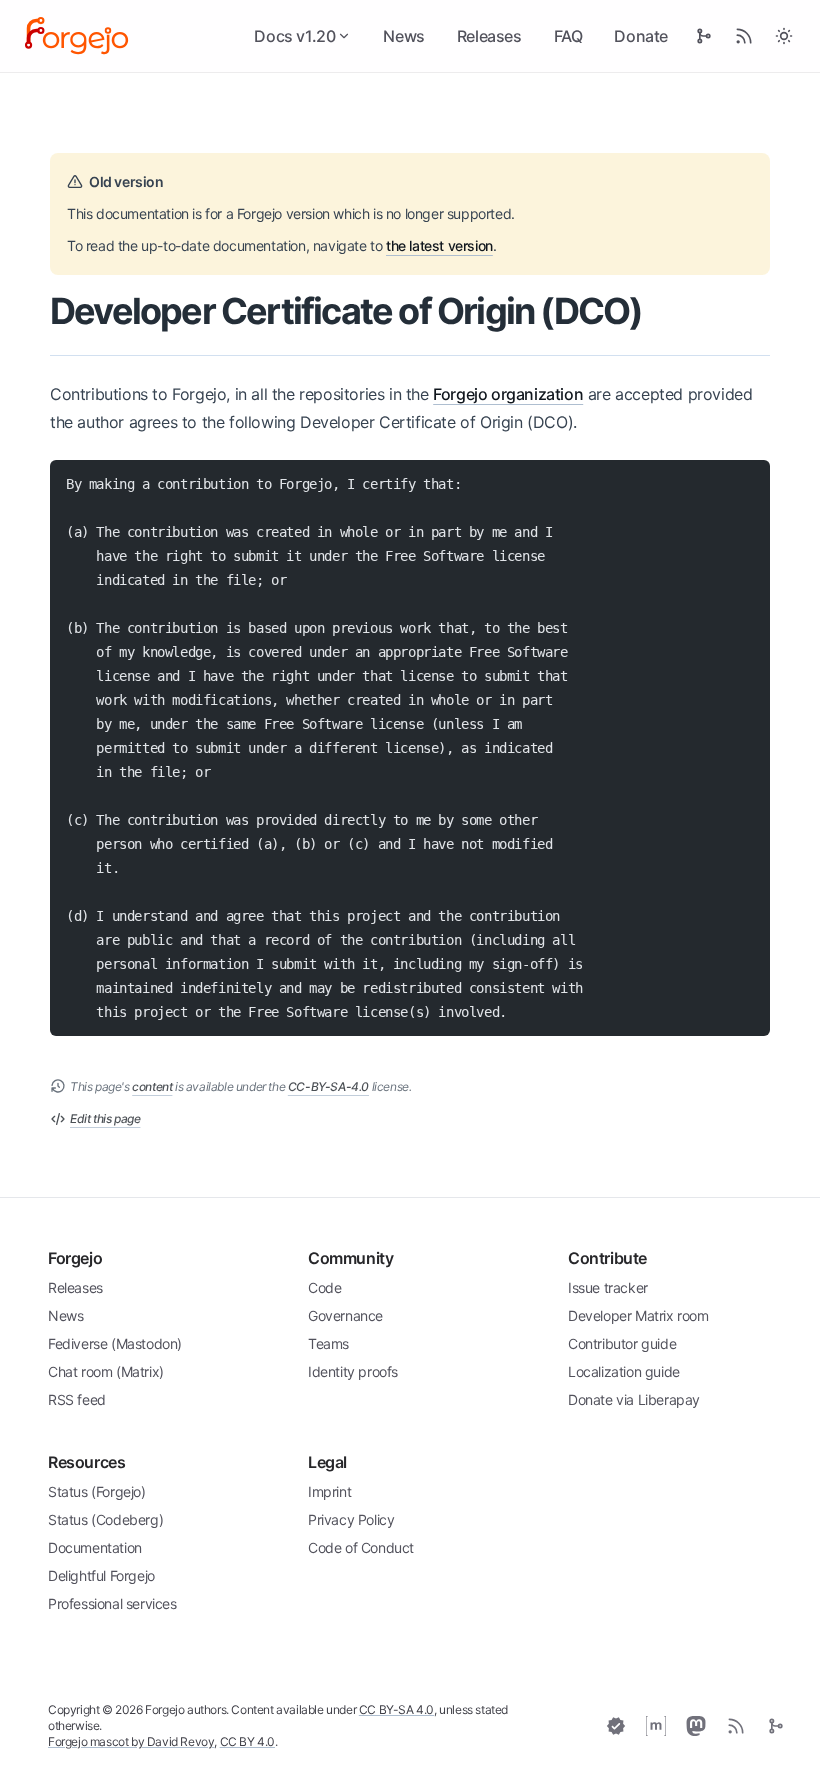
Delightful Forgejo (101, 1575)
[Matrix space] (656, 1726)
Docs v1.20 (294, 36)
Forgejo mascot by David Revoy (131, 1741)
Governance (345, 1315)
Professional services (112, 1603)
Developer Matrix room (638, 1315)
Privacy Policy (351, 1519)
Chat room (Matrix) (106, 1371)
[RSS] (736, 1726)
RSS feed (77, 1399)
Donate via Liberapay (634, 1399)
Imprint (329, 1491)
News (403, 36)
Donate (641, 36)
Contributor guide (622, 1343)
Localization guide (624, 1371)
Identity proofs (353, 1371)
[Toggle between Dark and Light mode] (784, 36)
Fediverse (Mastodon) (115, 1343)
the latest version (439, 245)
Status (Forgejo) (97, 1491)
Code (324, 1287)
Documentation (95, 1547)
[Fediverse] (696, 1726)
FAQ (568, 36)
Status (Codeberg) (105, 1519)
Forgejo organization (508, 394)
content (152, 1086)
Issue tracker (608, 1287)
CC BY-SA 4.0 (396, 1709)
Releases (489, 36)
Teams (328, 1343)
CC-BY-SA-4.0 (328, 1086)
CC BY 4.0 (247, 1741)
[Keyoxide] (616, 1726)
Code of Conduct (361, 1547)
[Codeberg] (776, 1726)
